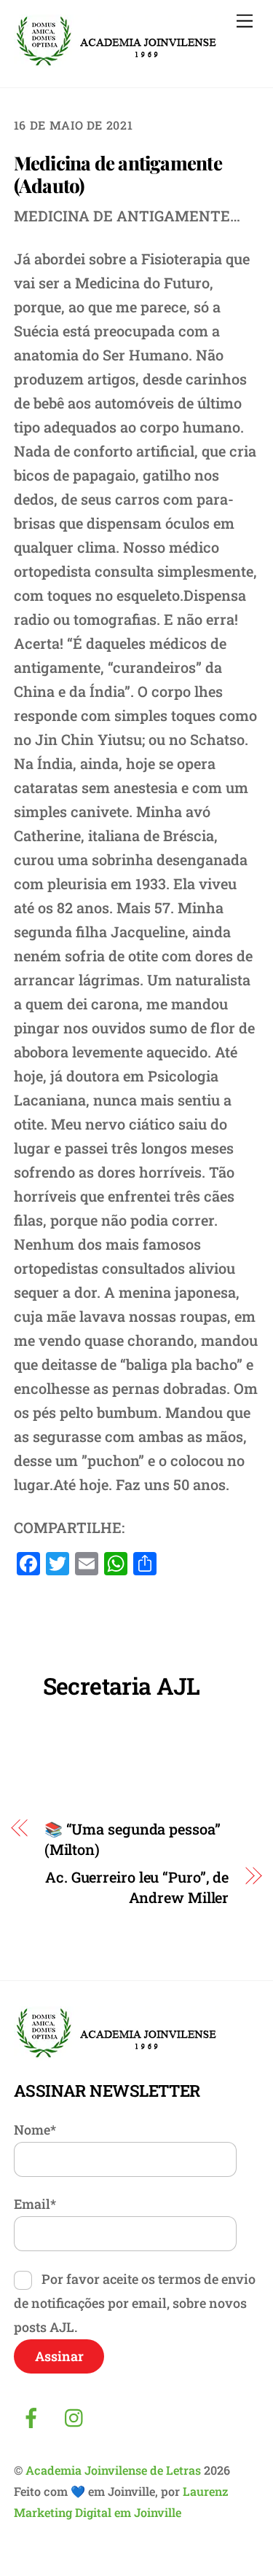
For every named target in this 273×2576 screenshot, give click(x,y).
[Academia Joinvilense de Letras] (116, 62)
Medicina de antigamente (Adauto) (118, 174)
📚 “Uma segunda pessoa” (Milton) (132, 1839)
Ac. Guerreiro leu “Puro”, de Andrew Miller (137, 1887)
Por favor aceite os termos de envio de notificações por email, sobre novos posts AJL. (135, 2303)
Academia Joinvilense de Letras (113, 2470)
